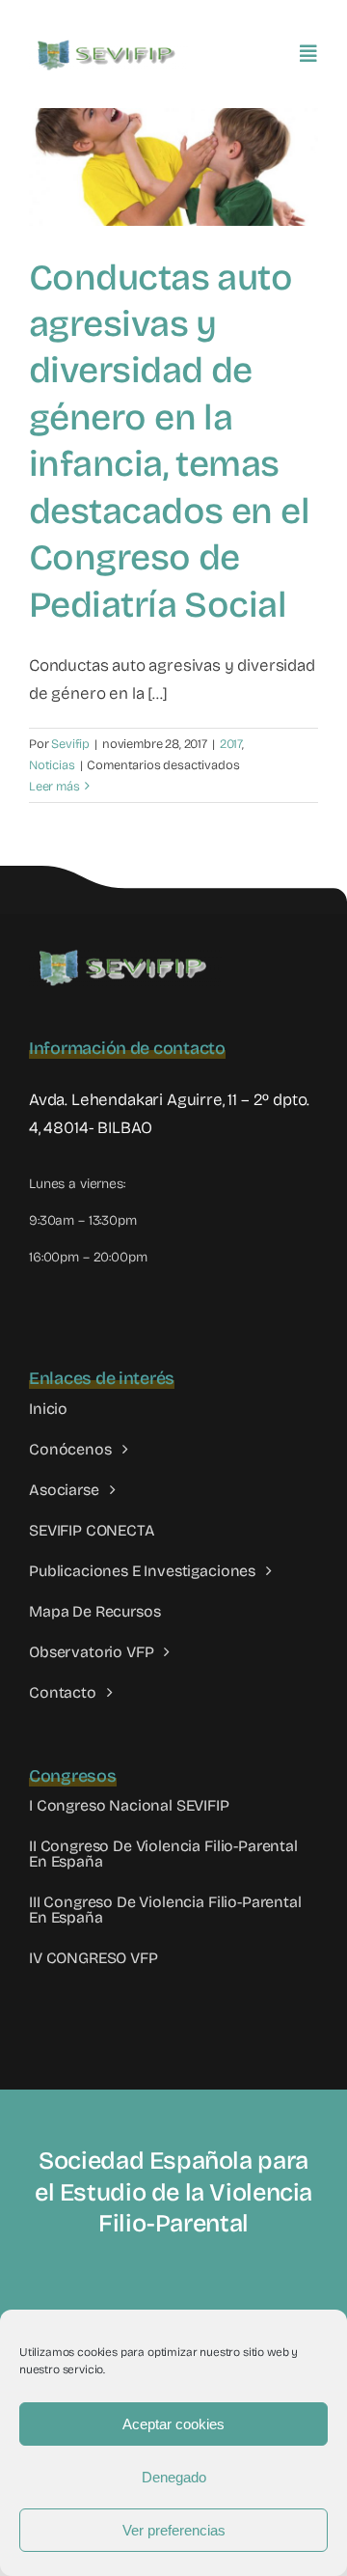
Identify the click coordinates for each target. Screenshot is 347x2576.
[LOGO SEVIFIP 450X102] (108, 44)
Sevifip (70, 744)
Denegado (174, 2477)
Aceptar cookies (173, 2424)
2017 (231, 744)
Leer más (54, 787)
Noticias (52, 765)
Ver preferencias (174, 2530)
